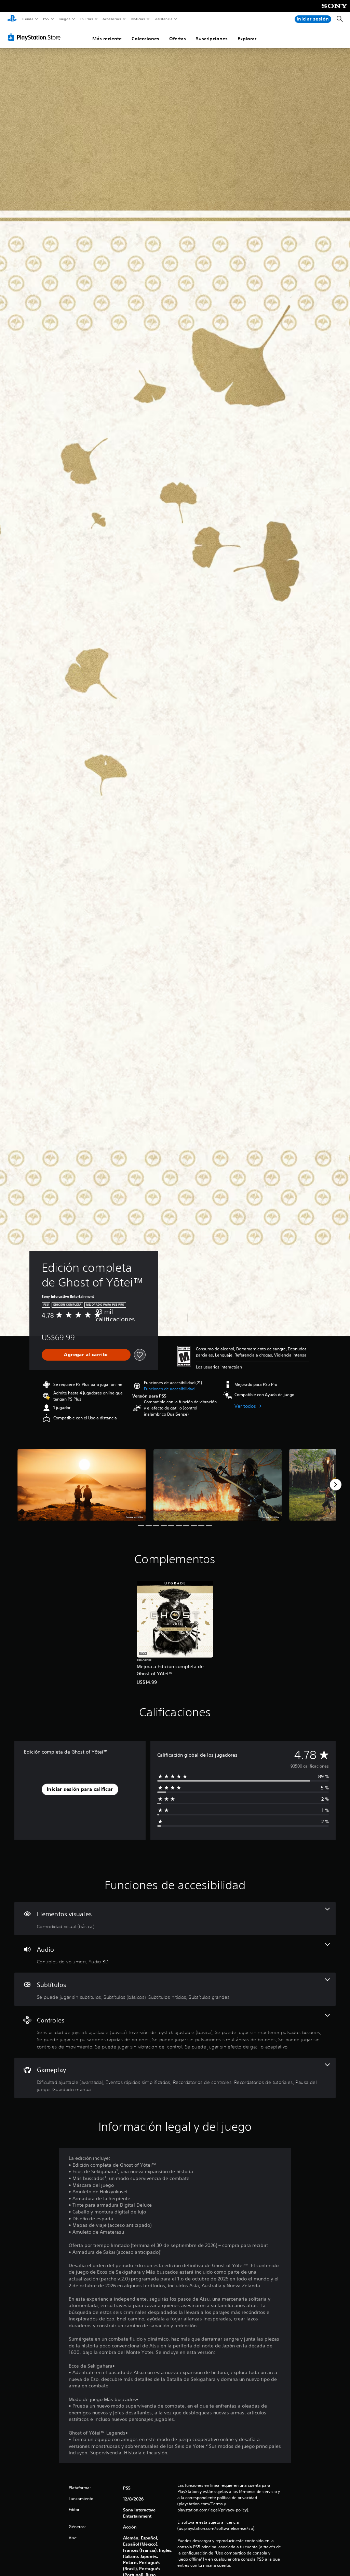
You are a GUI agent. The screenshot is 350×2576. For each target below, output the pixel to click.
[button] (169, 1389)
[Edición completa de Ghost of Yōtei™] (82, 1485)
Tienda (27, 19)
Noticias (138, 19)
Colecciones (145, 39)
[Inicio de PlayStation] (12, 19)
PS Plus (86, 19)
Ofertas (178, 39)
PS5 (46, 19)
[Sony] (334, 11)
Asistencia (164, 19)
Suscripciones (212, 39)
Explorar (247, 39)
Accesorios (112, 19)
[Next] (336, 1485)
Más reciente (107, 39)
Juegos (64, 19)
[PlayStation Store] (36, 37)
